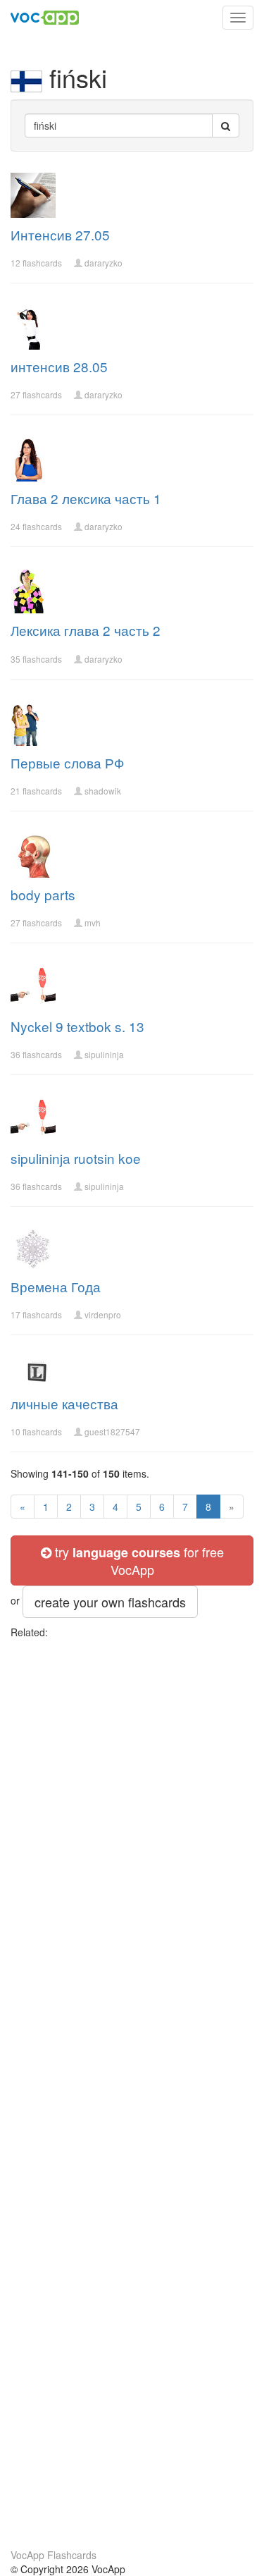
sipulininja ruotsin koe (76, 1158)
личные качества (64, 1403)
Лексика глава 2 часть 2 (86, 630)
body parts (43, 894)
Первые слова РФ (67, 762)
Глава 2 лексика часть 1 (86, 498)
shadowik (103, 791)
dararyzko (103, 263)
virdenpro (103, 1314)
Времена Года (56, 1286)
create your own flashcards (110, 1602)
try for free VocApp (138, 1560)
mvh (93, 922)
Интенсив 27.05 (60, 234)
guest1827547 (112, 1431)
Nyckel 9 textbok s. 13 (77, 1026)
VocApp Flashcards (54, 2555)
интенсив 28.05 (59, 366)
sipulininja (104, 1054)
